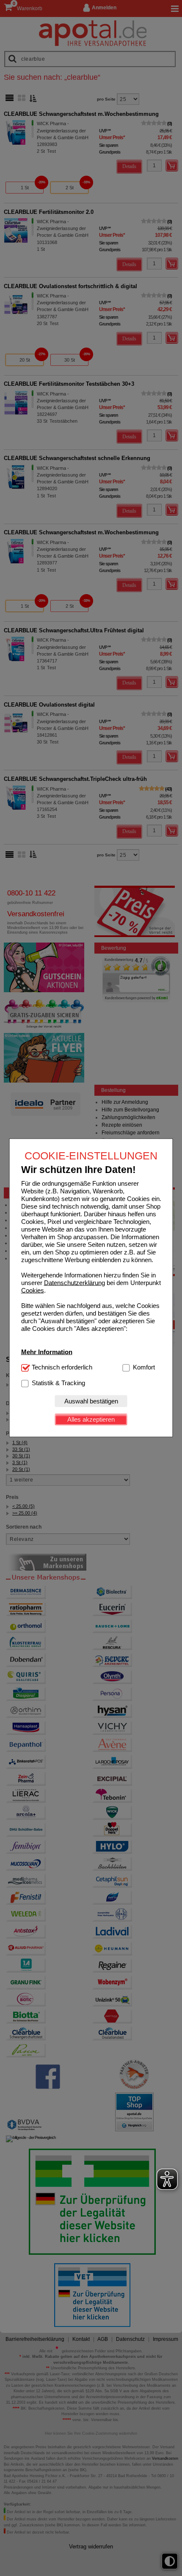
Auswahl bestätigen (91, 1401)
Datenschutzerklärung (74, 1282)
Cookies (33, 1290)
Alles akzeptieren (91, 1419)
